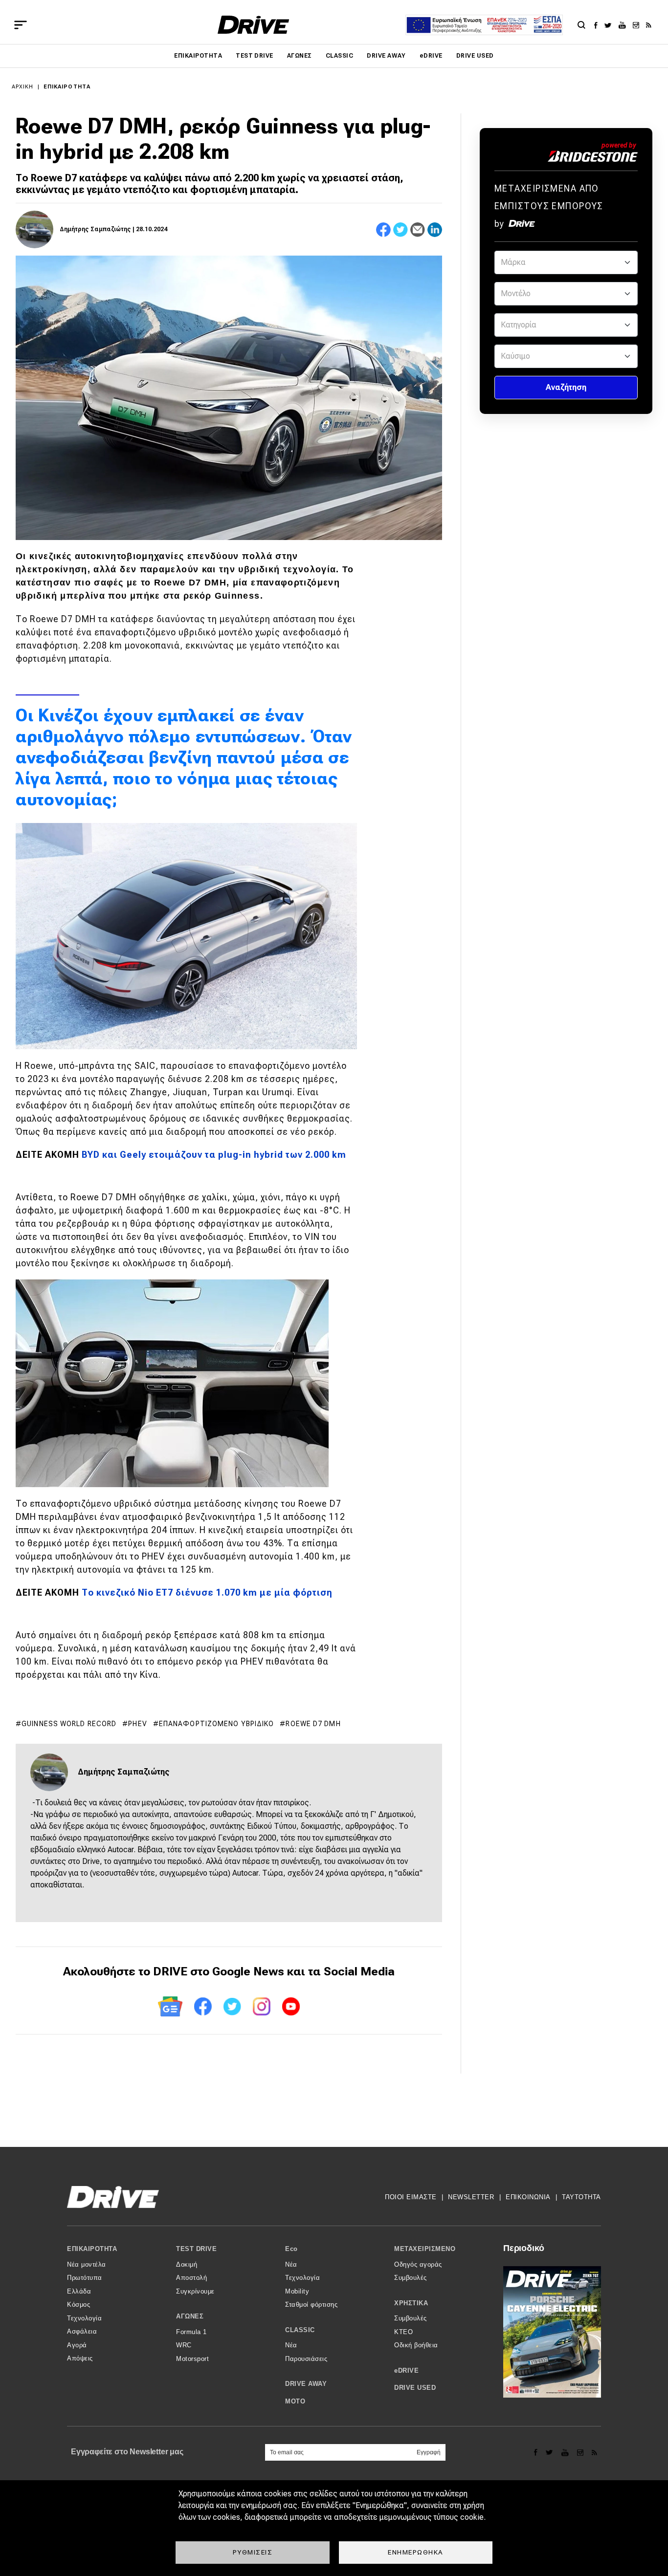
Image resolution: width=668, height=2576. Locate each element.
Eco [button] (291, 2249)
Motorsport (192, 2359)
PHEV (137, 1724)
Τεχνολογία (84, 2318)
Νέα (291, 2264)
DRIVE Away (386, 56)
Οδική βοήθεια (416, 2345)
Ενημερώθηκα (416, 2552)
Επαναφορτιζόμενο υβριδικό (217, 1724)
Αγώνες (300, 56)
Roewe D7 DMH (313, 1724)
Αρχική (23, 87)
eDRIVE (431, 56)
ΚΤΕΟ (403, 2332)
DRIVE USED (475, 56)
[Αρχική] (254, 25)
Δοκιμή (187, 2264)
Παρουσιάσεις (306, 2359)
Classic (339, 56)
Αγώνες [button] (190, 2316)
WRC (184, 2345)
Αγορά (77, 2345)
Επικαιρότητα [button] (92, 2249)
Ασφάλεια (82, 2331)
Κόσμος (78, 2305)
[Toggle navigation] (21, 25)
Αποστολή (191, 2278)
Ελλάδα (79, 2291)
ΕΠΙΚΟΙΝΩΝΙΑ (528, 2197)
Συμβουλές (411, 2278)
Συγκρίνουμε (195, 2291)
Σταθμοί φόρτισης (311, 2305)
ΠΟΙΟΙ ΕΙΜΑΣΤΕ (411, 2197)
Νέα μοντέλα (87, 2264)
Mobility (297, 2291)
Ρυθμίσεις (253, 2552)
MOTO (295, 2401)
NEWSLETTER (471, 2197)
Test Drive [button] (196, 2249)
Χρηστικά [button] (411, 2303)
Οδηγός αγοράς (418, 2264)
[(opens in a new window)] (598, 25)
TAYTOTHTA (581, 2197)
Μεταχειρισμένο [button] (425, 2249)
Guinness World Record (69, 1724)
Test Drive (255, 56)
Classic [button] (300, 2330)
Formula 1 (191, 2332)
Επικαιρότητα (198, 56)
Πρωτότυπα (85, 2278)
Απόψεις (80, 2358)
